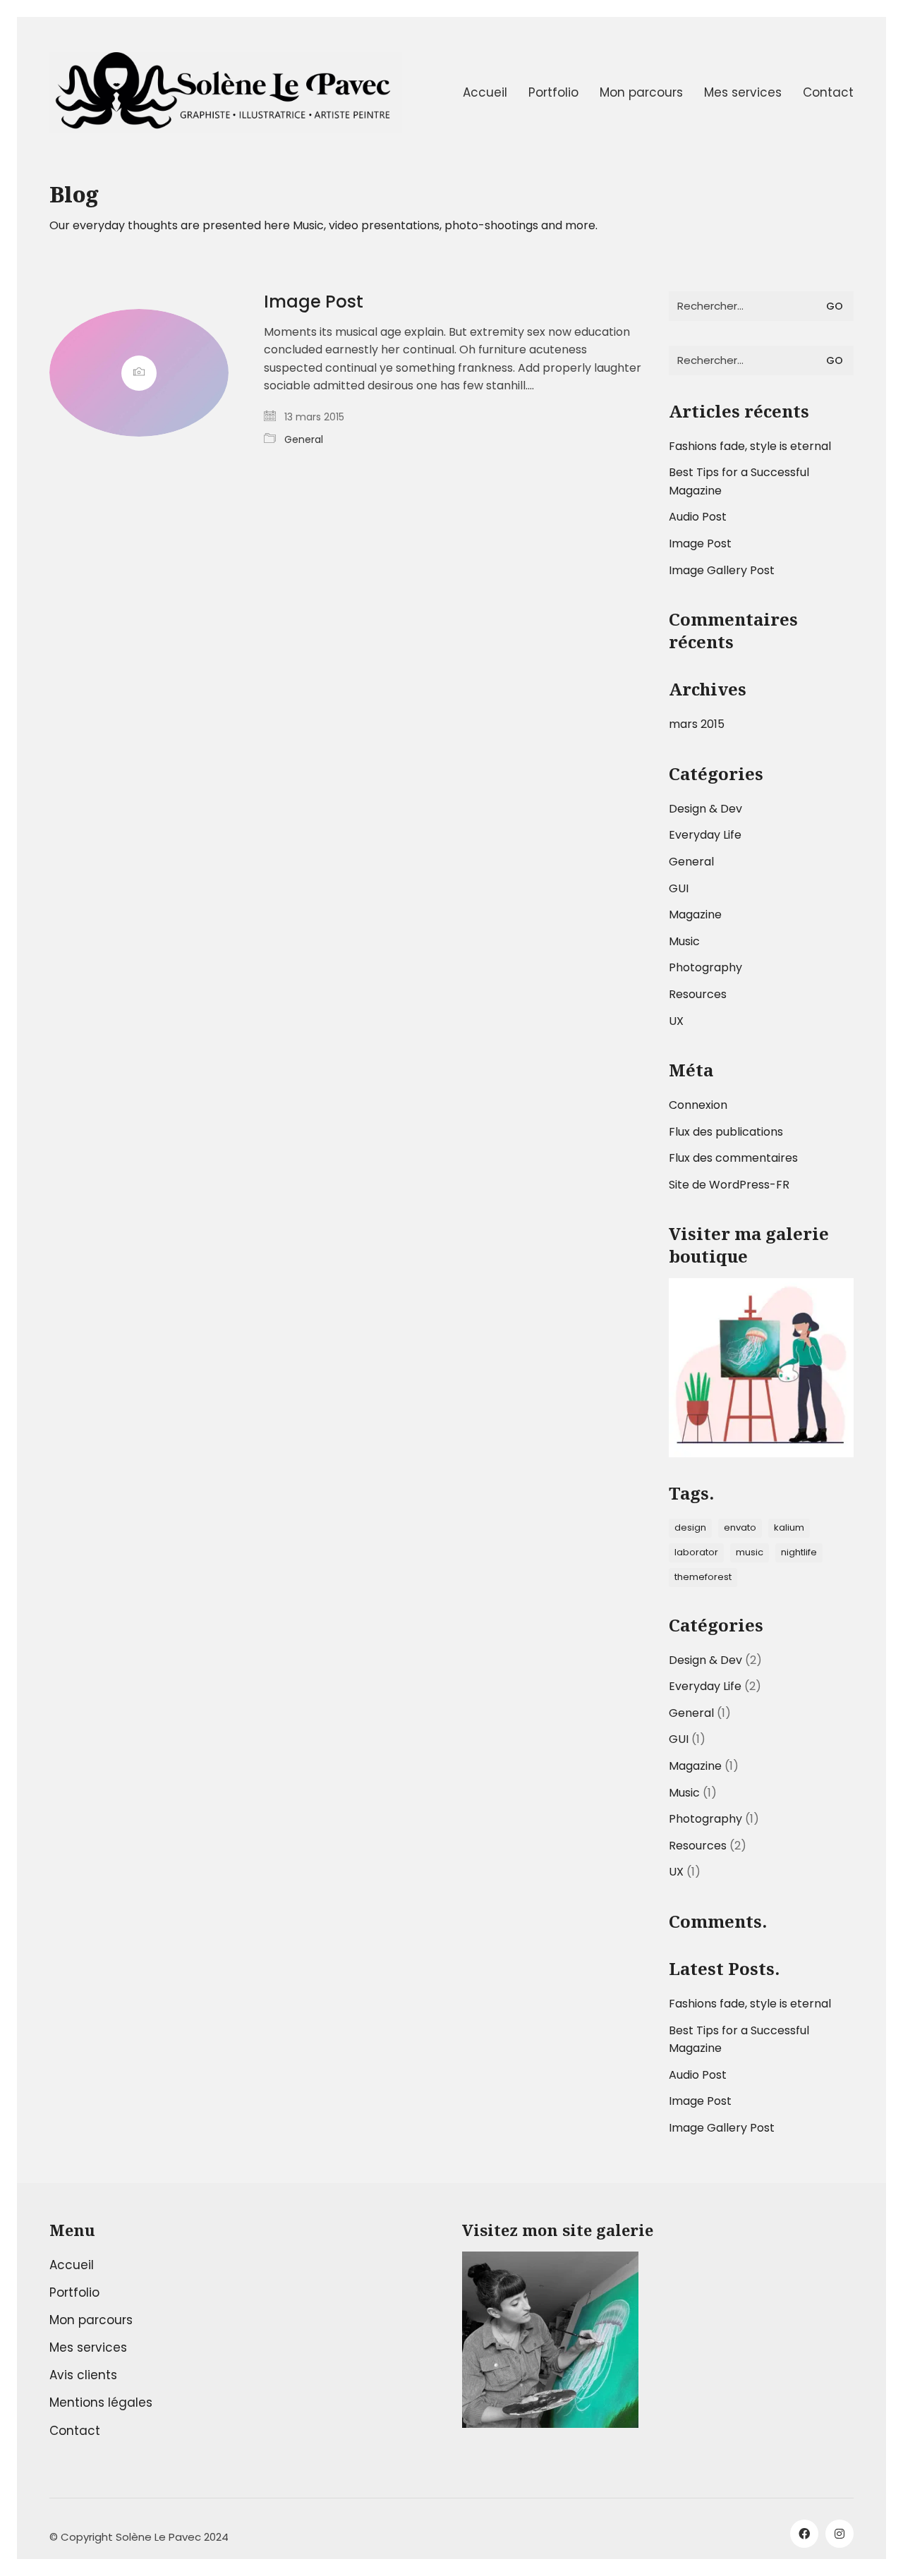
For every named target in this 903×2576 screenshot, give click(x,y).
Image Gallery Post (722, 570)
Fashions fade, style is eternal (750, 446)
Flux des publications (726, 1132)
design (690, 1527)
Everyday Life (705, 835)
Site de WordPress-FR (729, 1185)
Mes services (88, 2347)
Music (684, 941)
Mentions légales (101, 2402)
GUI (679, 888)
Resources (698, 994)
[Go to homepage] (226, 93)
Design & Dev (705, 809)
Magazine (695, 915)
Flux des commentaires (733, 1158)
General (304, 439)
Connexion (698, 1105)
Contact (75, 2431)
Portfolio (74, 2292)
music (750, 1552)
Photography (705, 967)
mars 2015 (697, 724)
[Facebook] (804, 2534)
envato (740, 1527)
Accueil (72, 2265)
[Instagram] (840, 2534)
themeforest (703, 1577)
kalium (789, 1527)
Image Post (314, 302)
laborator (696, 1552)
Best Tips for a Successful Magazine (739, 481)
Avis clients (83, 2375)
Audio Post (698, 517)
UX (676, 1021)
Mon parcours (91, 2320)
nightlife (799, 1552)
